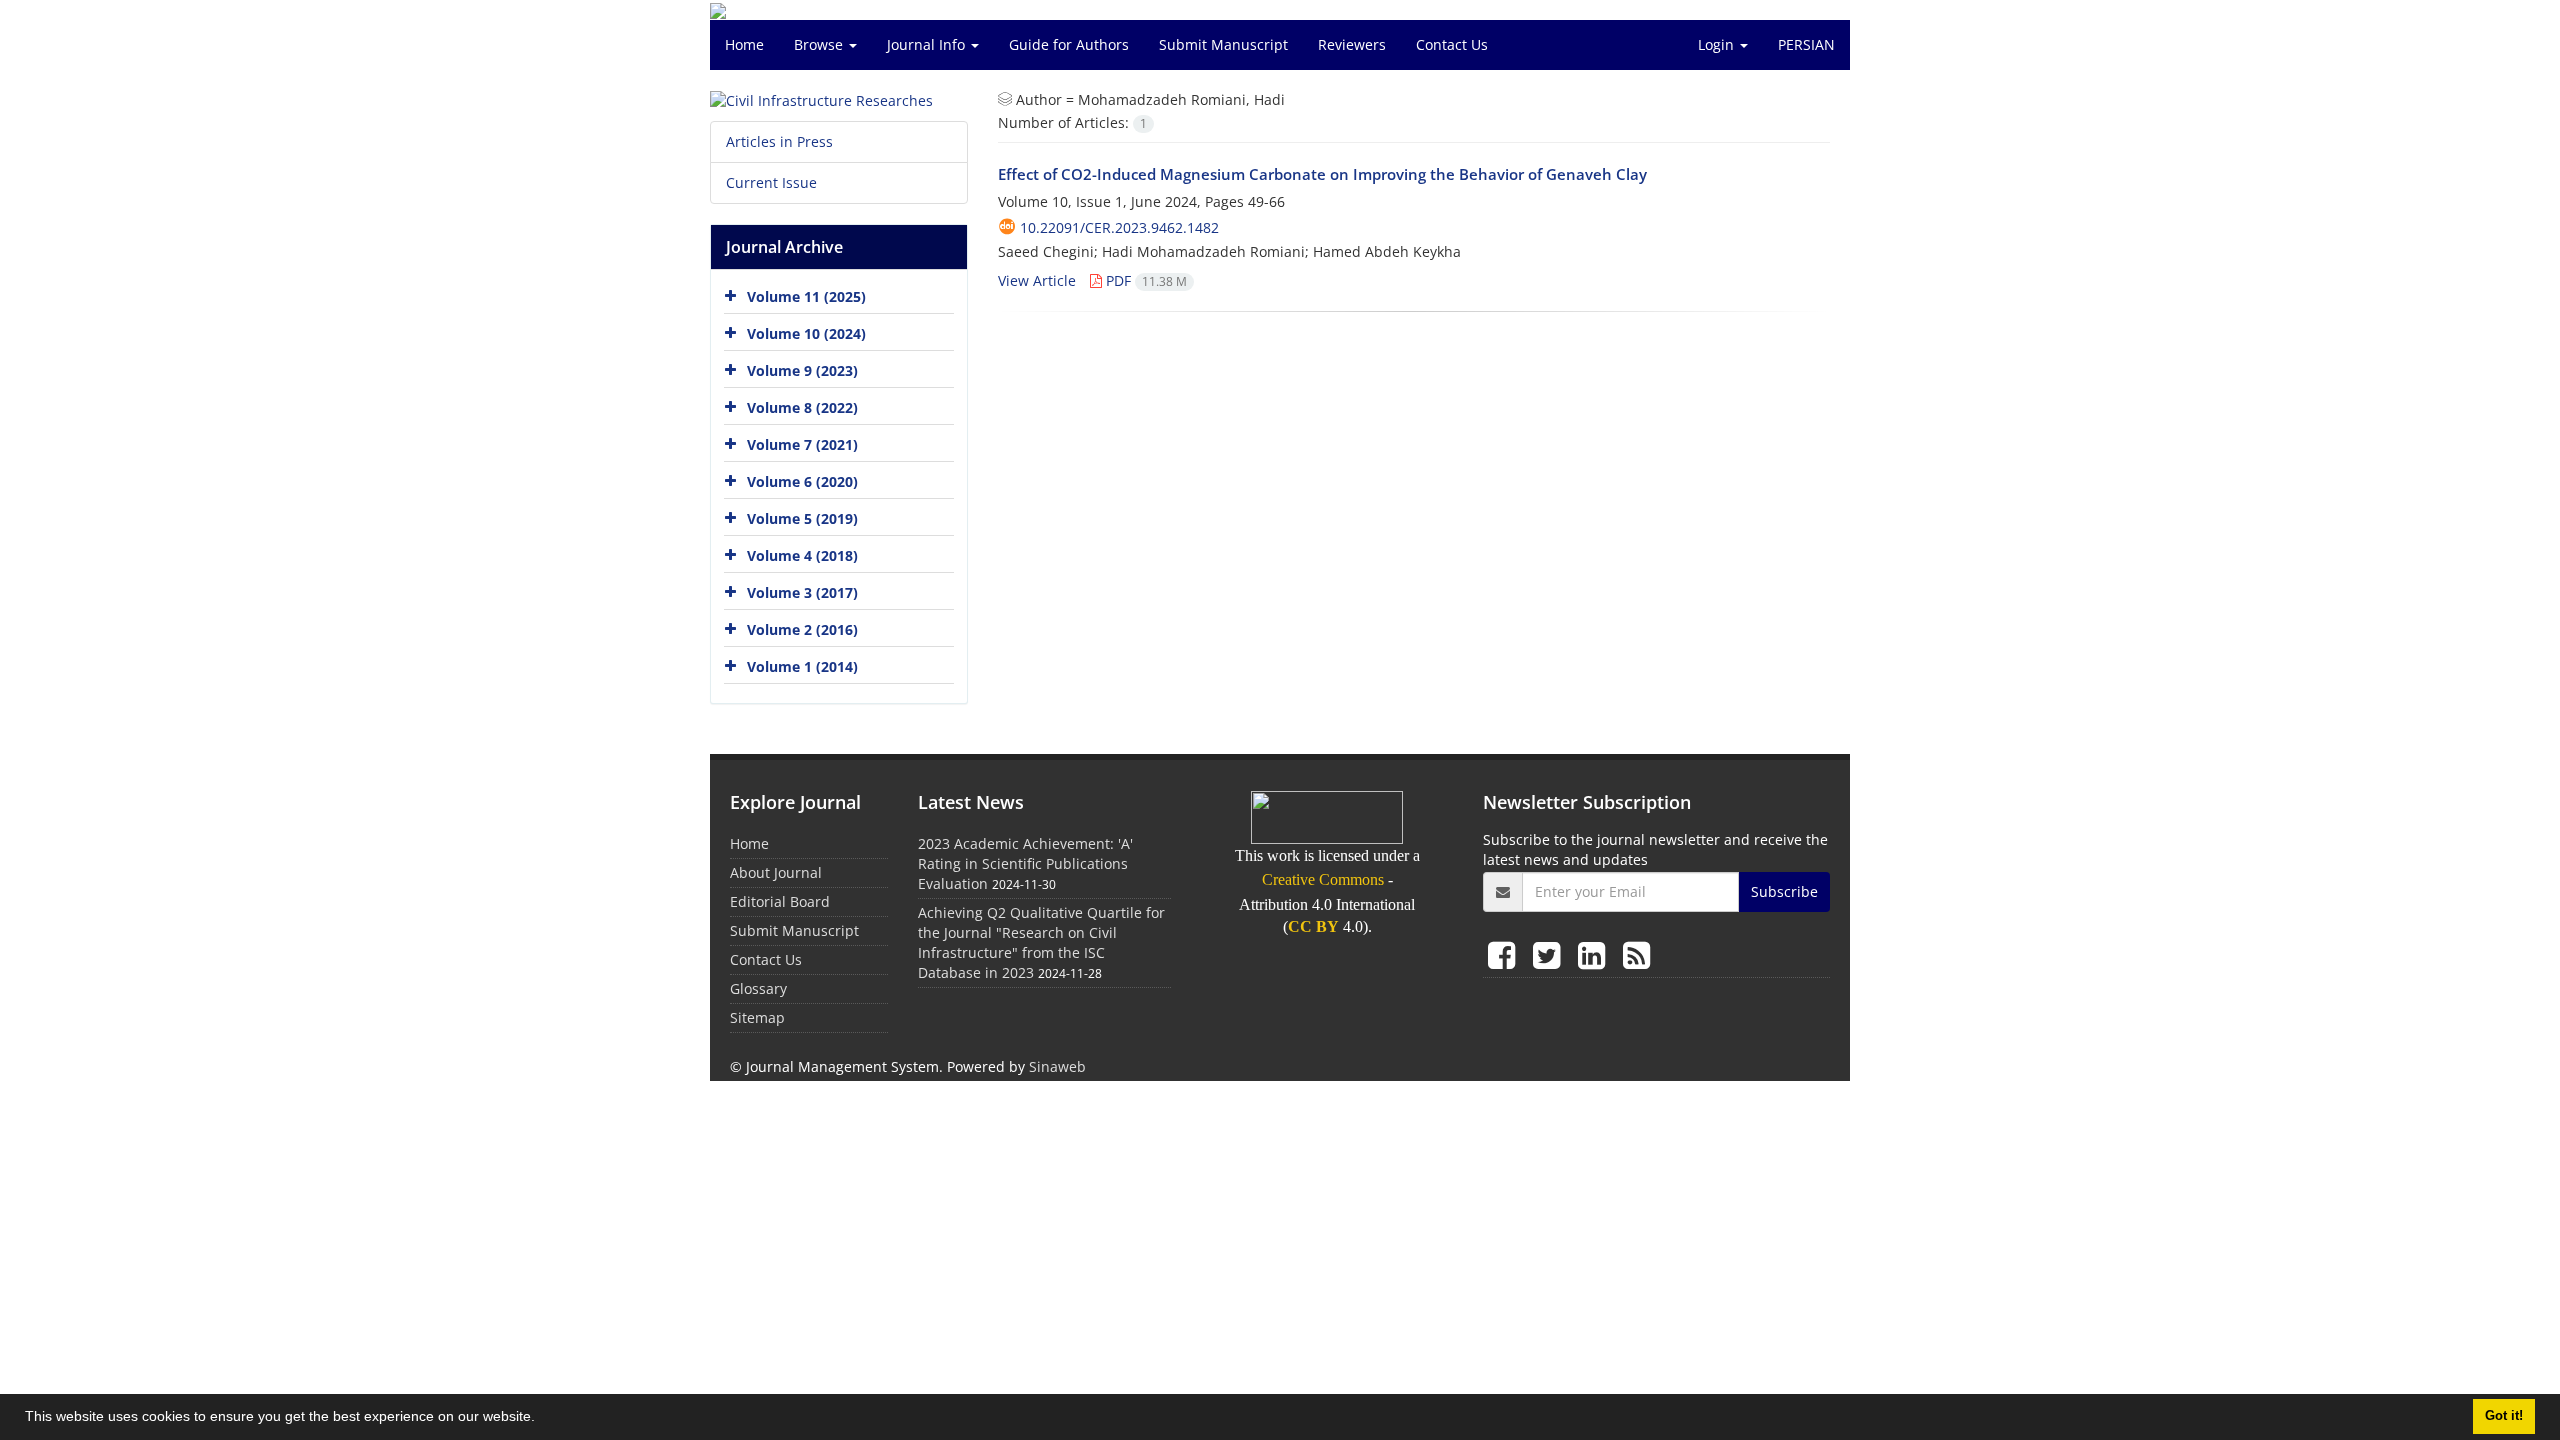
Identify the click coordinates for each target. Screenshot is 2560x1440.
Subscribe (1784, 891)
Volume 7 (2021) (802, 444)
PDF (1144, 280)
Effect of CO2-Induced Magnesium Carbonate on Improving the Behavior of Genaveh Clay (1322, 174)
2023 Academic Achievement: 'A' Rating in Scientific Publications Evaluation (1025, 863)
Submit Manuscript (1223, 44)
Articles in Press (779, 141)
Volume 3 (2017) (802, 592)
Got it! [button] (2504, 1416)
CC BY (1313, 926)
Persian (1806, 44)
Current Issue (771, 182)
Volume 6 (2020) (802, 481)
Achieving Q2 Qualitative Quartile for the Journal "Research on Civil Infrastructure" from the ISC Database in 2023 (1041, 942)
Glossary (758, 988)
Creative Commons (1323, 879)
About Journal (776, 872)
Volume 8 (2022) (802, 407)
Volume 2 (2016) (802, 629)
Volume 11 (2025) (806, 296)
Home (744, 44)
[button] (542, 1419)
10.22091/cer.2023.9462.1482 (1119, 227)
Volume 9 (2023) (802, 370)
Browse (820, 44)
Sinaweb (1057, 1066)
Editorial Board (780, 901)
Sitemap (757, 1017)
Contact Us (1452, 44)
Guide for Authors (1069, 44)
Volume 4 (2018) (802, 555)
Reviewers (1352, 44)
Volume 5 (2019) (802, 518)
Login (1718, 44)
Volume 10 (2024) (806, 333)
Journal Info (928, 44)
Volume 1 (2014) (802, 666)
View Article (1037, 280)
